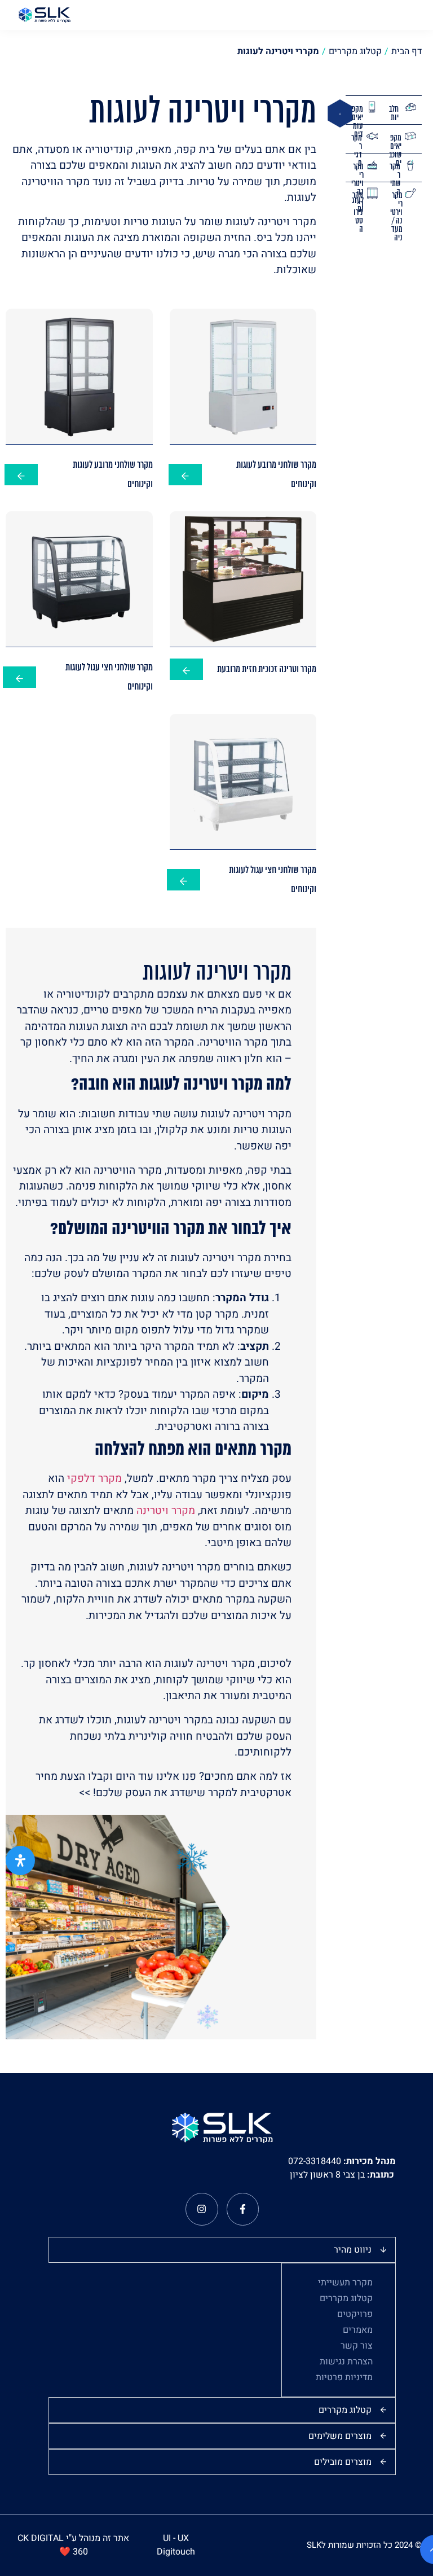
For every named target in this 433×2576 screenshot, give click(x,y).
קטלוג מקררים (346, 2298)
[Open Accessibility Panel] (20, 1860)
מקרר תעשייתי (345, 2283)
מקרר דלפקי (94, 1478)
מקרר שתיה (395, 180)
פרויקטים (355, 2314)
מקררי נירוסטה (358, 213)
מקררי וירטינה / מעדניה (396, 217)
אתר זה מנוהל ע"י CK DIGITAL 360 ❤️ (73, 2545)
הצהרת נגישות (346, 2362)
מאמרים (358, 2330)
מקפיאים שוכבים (395, 151)
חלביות (394, 114)
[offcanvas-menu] (418, 15)
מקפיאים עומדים (357, 122)
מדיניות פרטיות (344, 2377)
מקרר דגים (357, 151)
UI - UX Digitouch (176, 2545)
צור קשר (357, 2346)
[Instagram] (202, 2209)
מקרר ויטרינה (166, 1511)
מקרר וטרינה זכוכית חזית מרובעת (267, 670)
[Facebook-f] (243, 2209)
